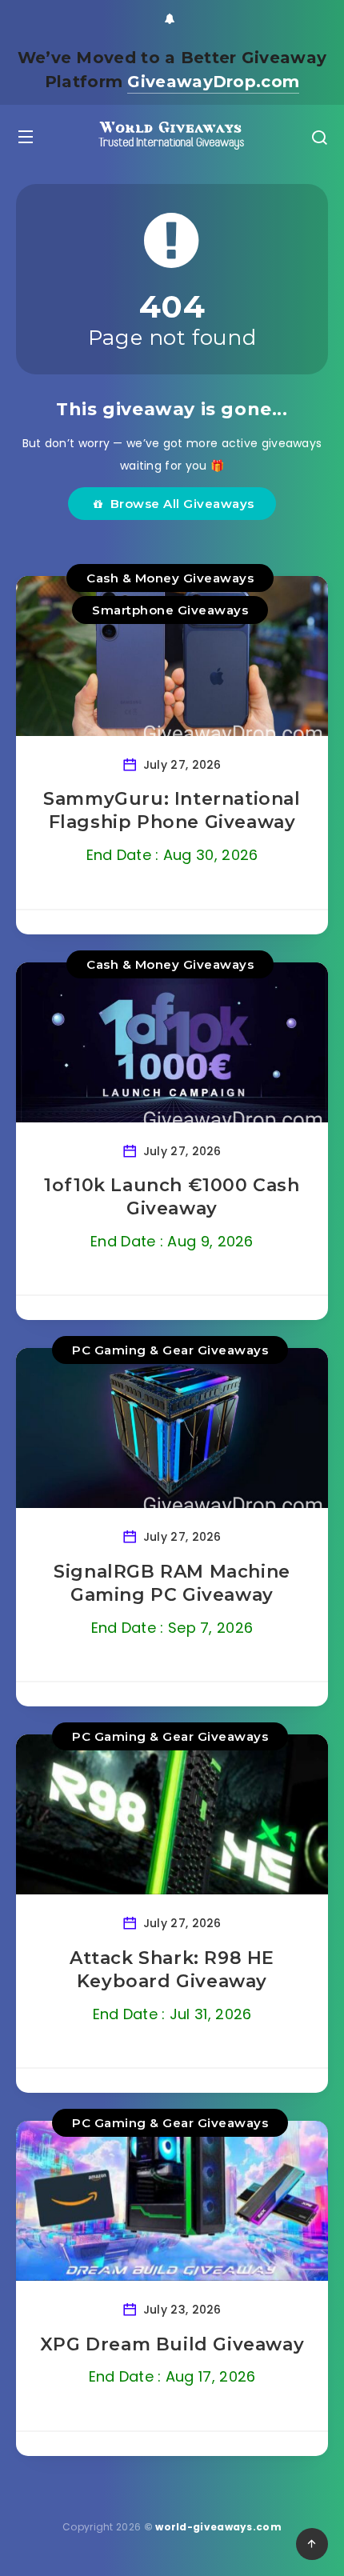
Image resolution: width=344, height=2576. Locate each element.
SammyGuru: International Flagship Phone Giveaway (172, 811)
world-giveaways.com (218, 2527)
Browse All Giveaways (179, 504)
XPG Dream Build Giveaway (172, 2344)
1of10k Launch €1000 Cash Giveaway (172, 1197)
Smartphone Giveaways (170, 610)
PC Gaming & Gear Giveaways (170, 1350)
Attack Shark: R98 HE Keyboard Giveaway (172, 1970)
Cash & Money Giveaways (170, 578)
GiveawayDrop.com (213, 82)
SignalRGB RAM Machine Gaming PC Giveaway (172, 1584)
